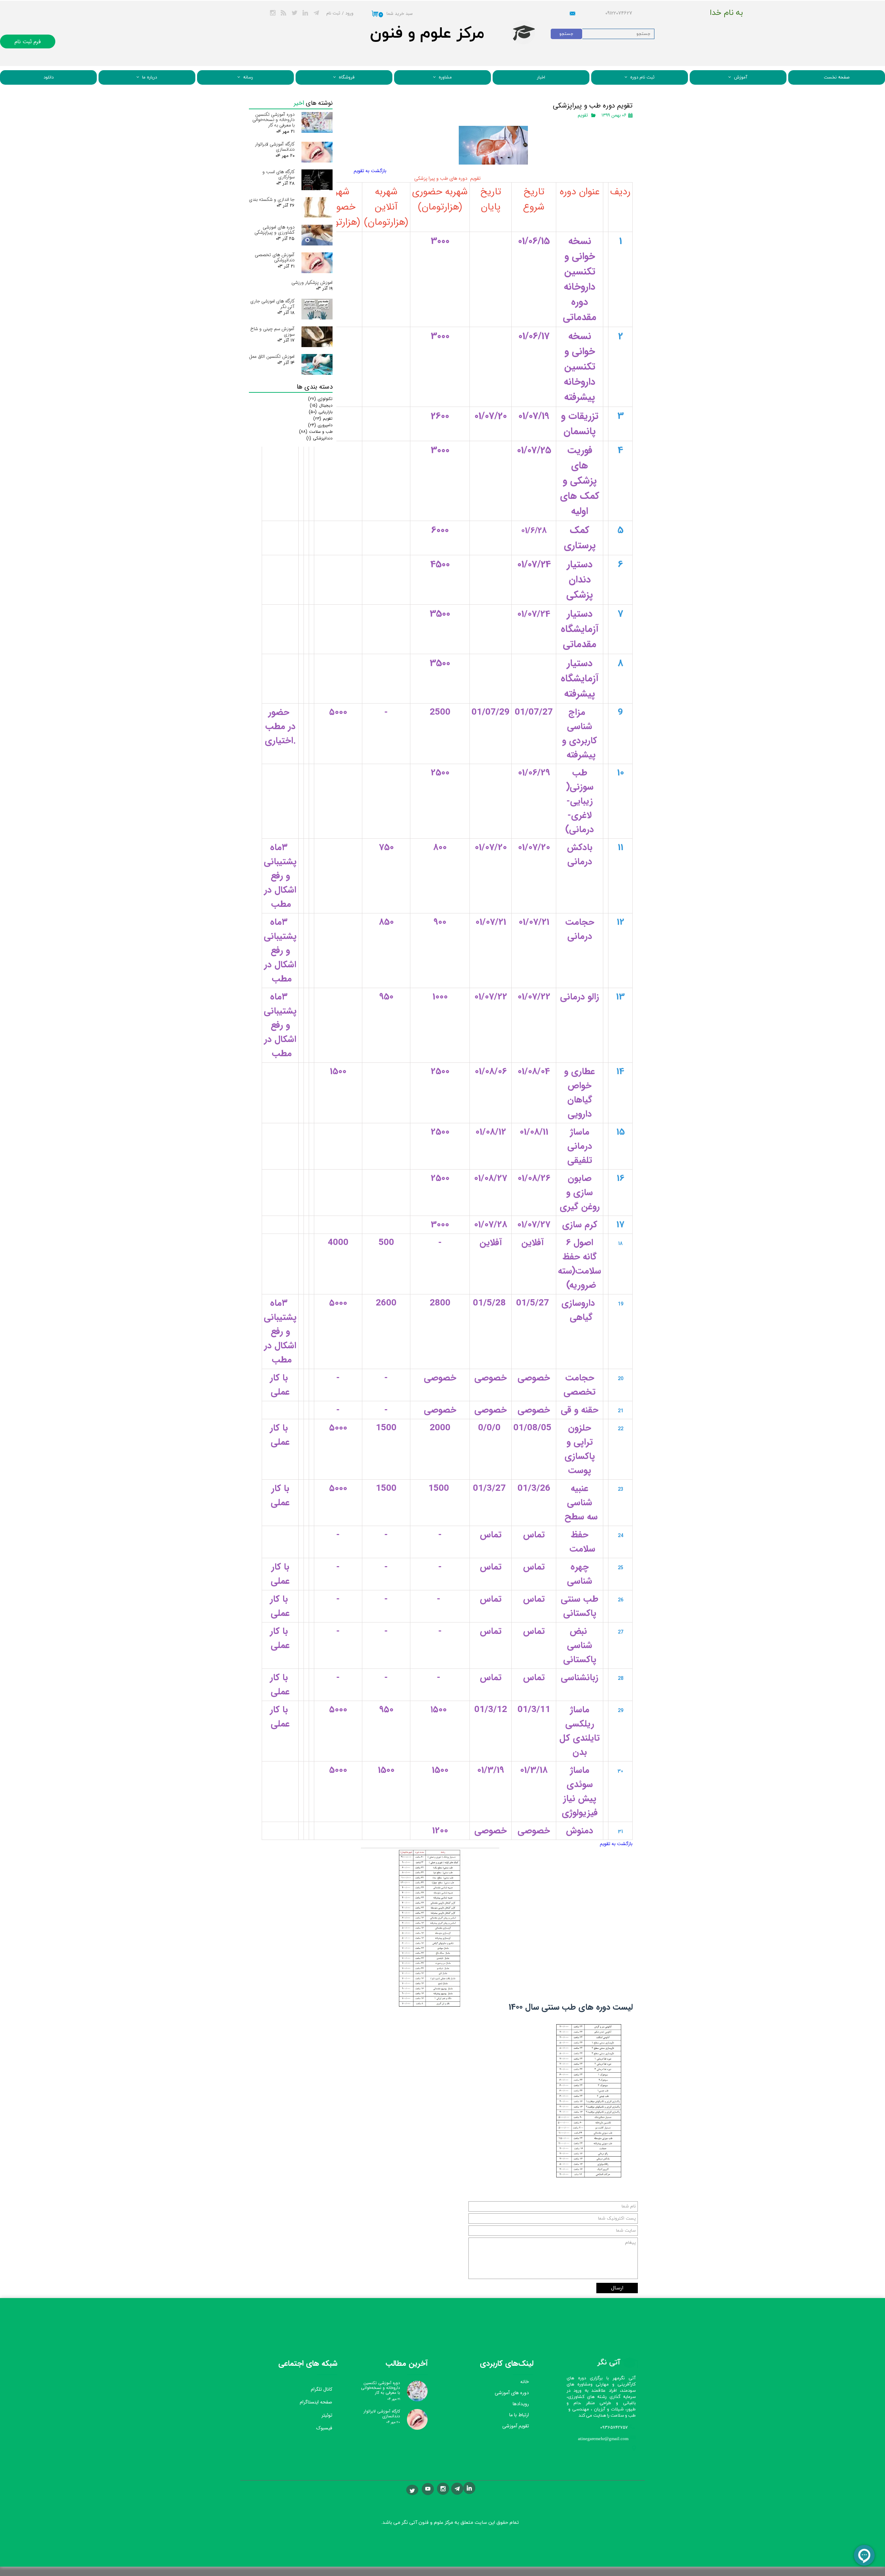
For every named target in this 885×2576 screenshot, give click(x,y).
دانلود (49, 77)
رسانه (248, 77)
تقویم (583, 115)
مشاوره (445, 77)
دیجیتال (321, 405)
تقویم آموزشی (516, 2426)
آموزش (741, 77)
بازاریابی (321, 412)
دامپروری (320, 425)
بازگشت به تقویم (370, 171)
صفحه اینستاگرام (316, 2402)
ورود (349, 13)
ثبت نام (333, 13)
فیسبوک (324, 2428)
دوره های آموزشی (512, 2393)
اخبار (541, 77)
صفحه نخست (837, 77)
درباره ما (150, 77)
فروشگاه (347, 77)
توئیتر (327, 2415)
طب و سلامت (316, 432)
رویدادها (521, 2404)
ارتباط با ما (519, 2415)
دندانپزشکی (319, 438)
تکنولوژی (320, 399)
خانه (525, 2382)
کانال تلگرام (322, 2389)
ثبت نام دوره (642, 77)
